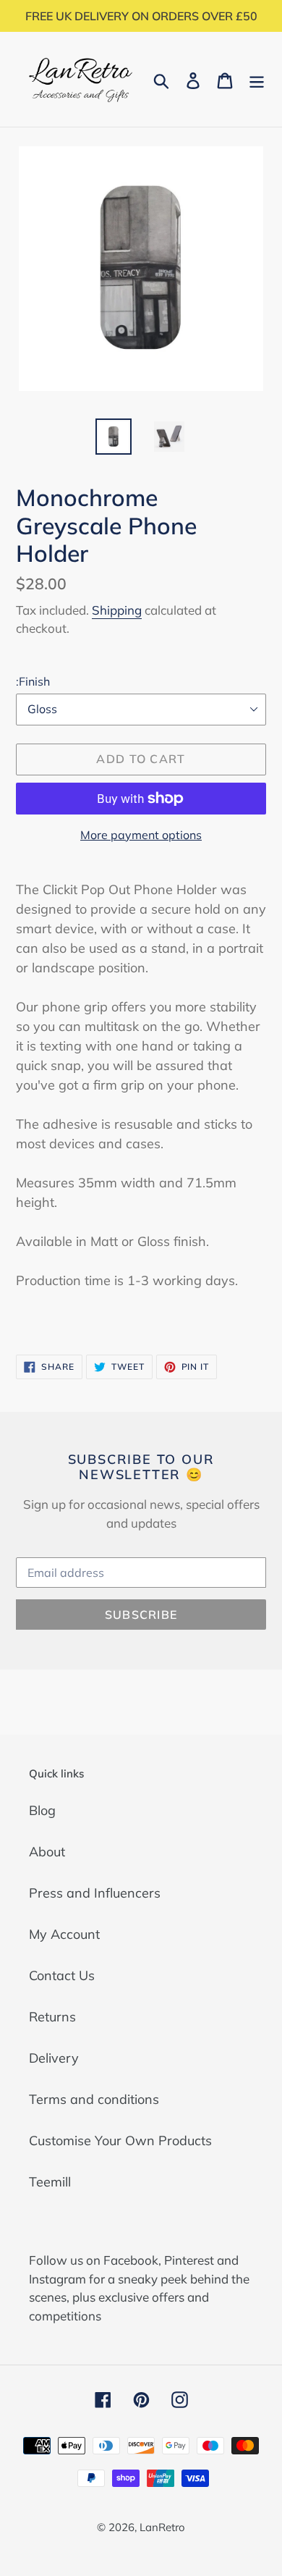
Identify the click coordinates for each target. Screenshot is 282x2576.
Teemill (50, 2182)
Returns (52, 2017)
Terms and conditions (94, 2099)
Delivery (54, 2058)
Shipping (117, 610)
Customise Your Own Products (120, 2141)
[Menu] (257, 79)
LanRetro (162, 2527)
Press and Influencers (95, 1893)
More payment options (141, 835)
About (47, 1852)
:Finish (33, 681)
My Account (64, 1934)
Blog (42, 1810)
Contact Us (62, 1975)
